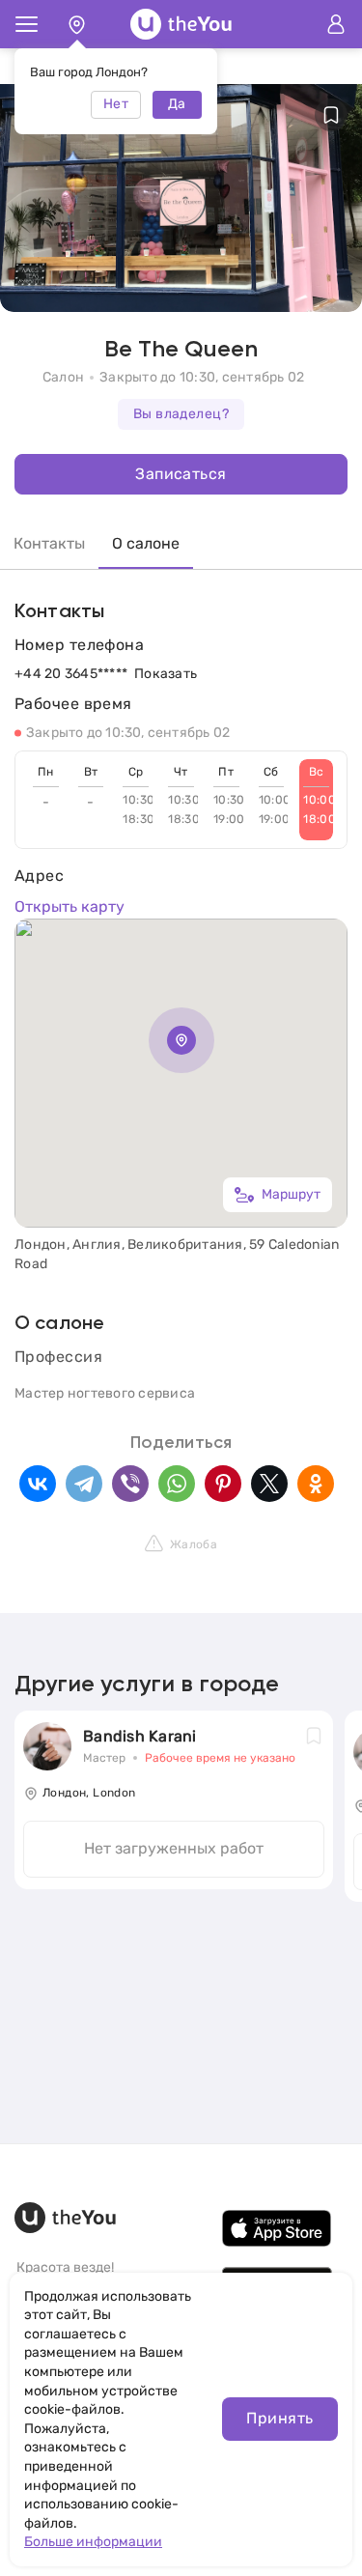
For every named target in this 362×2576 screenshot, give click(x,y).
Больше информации (93, 2542)
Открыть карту (70, 906)
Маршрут (291, 1194)
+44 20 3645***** (71, 674)
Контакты (49, 543)
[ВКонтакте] (38, 1484)
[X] (269, 1484)
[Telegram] (84, 1484)
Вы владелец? (181, 414)
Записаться (181, 474)
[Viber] (130, 1484)
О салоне (146, 543)
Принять (279, 2418)
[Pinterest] (223, 1484)
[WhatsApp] (177, 1484)
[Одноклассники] (316, 1484)
